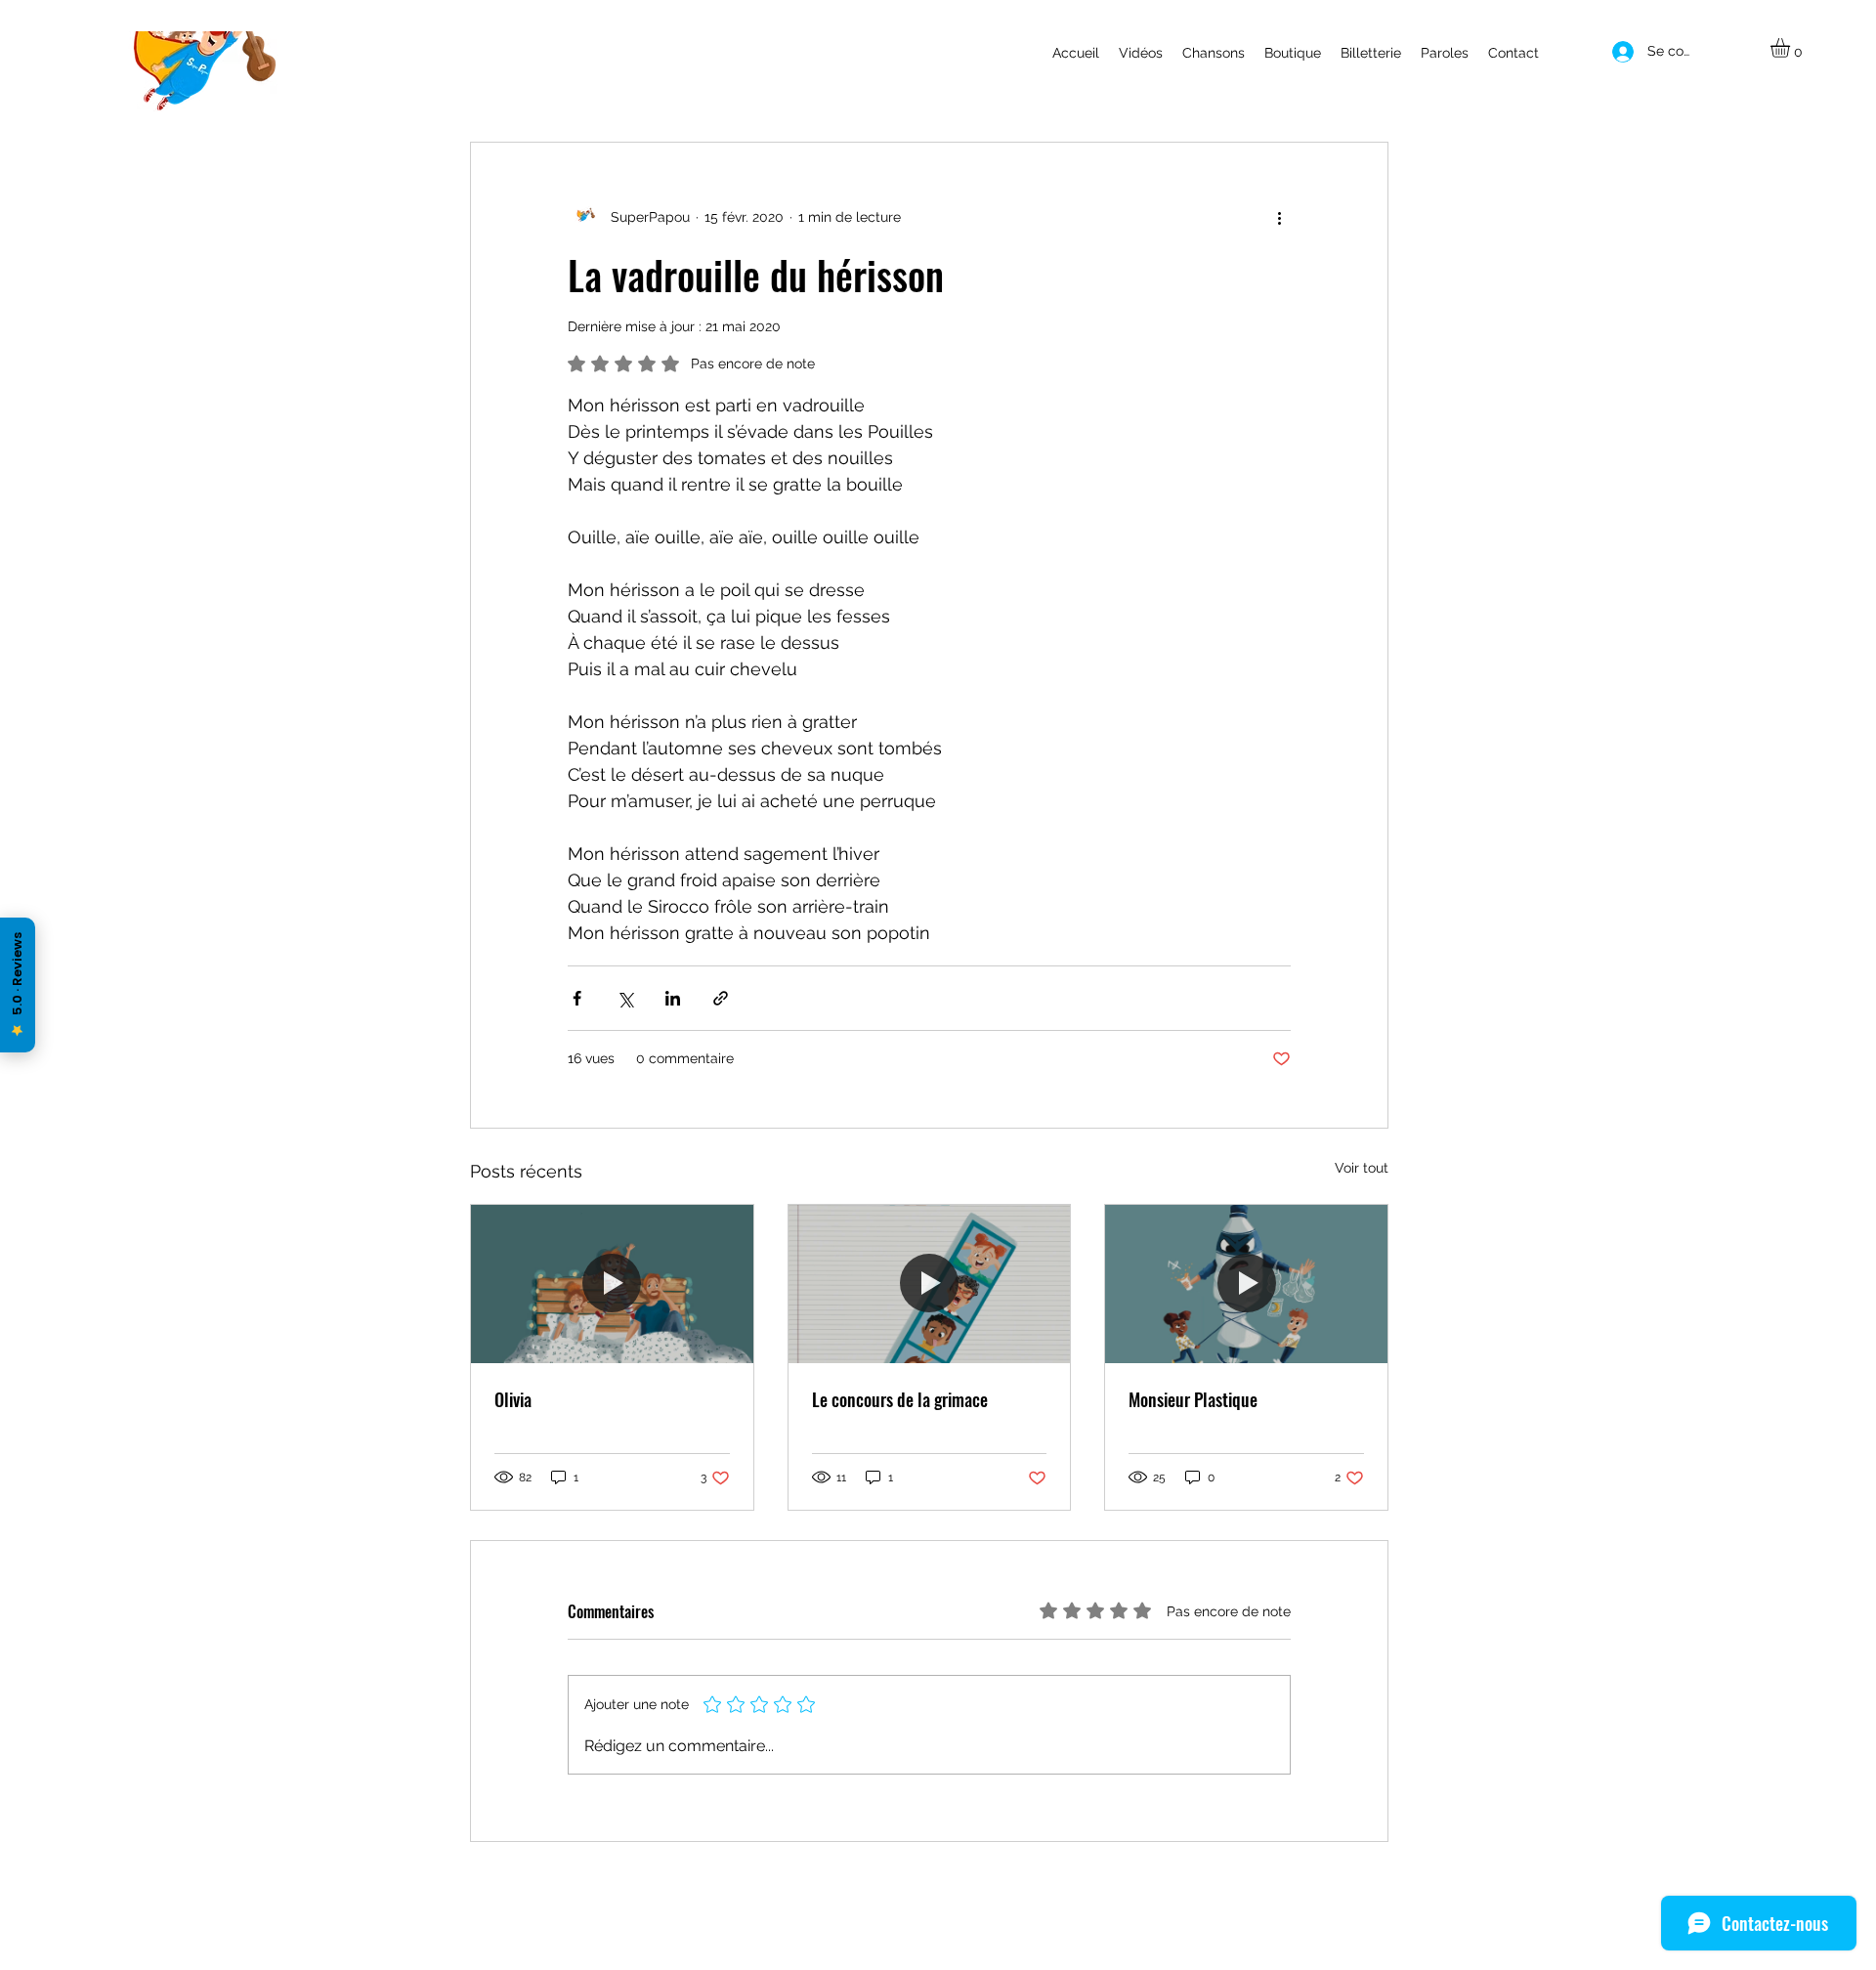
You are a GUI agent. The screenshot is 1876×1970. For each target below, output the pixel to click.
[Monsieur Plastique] (1246, 1284)
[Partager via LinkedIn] (673, 998)
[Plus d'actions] (1279, 217)
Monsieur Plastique (1193, 1399)
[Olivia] (612, 1284)
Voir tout (1362, 1168)
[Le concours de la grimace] (930, 1284)
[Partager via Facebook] (577, 998)
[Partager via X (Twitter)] (625, 998)
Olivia (513, 1399)
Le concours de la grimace (900, 1399)
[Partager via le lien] (721, 998)
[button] (1791, 48)
